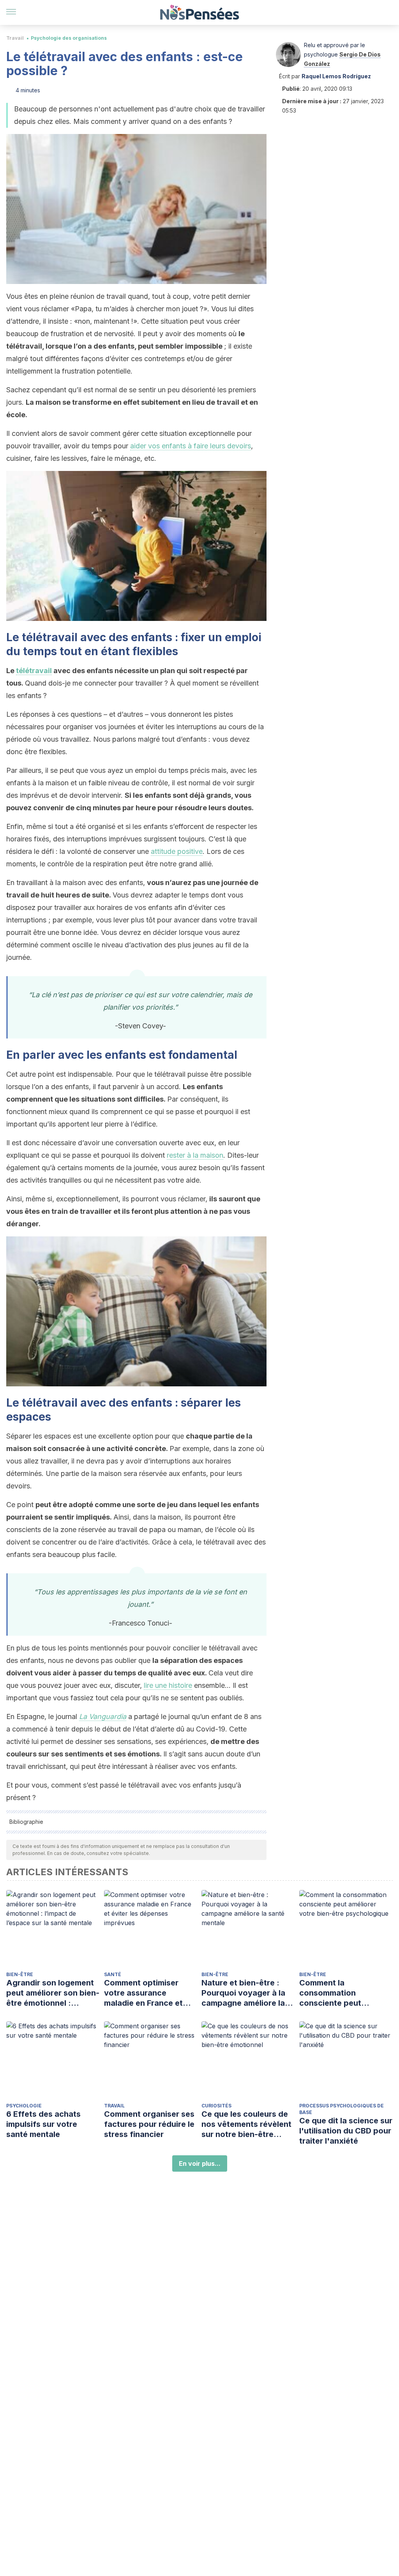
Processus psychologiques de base (342, 2109)
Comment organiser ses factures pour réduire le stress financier (149, 2124)
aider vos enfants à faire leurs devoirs (191, 446)
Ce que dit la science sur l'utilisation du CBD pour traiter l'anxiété (346, 2131)
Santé (113, 1974)
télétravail (34, 671)
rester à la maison (195, 1155)
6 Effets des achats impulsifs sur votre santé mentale (43, 2124)
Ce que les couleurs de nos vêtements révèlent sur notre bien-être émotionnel (246, 2124)
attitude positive (177, 851)
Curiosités (216, 2106)
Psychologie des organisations (69, 38)
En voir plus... (200, 2163)
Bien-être (20, 1974)
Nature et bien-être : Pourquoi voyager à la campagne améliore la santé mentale (243, 1993)
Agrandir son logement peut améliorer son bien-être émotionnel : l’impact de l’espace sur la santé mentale (53, 1993)
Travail (15, 38)
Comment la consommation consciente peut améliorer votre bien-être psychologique (339, 1993)
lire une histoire (168, 1685)
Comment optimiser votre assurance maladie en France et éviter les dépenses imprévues (143, 1993)
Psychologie (24, 2106)
